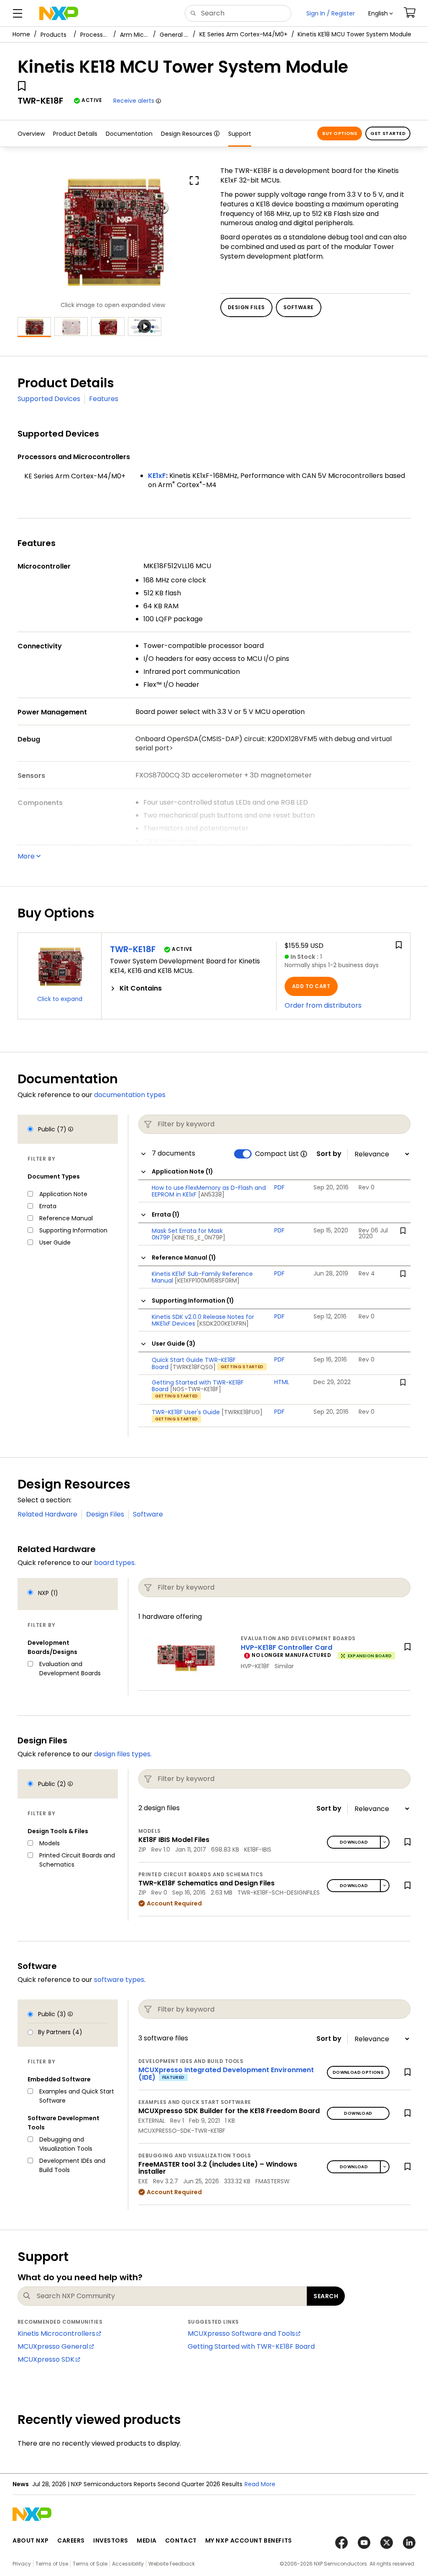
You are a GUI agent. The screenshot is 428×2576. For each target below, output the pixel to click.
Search (326, 2296)
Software (148, 1514)
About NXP (31, 2540)
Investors (111, 2540)
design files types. (123, 1754)
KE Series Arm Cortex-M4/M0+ (243, 34)
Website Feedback (172, 2564)
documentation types (130, 1095)
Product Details (75, 134)
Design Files (105, 1514)
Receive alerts (134, 101)
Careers (71, 2540)
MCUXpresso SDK (46, 2359)
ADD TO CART (311, 986)
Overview (31, 134)
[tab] (189, 988)
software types (119, 1980)
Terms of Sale (90, 2564)
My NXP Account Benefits (249, 2540)
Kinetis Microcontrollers (56, 2333)
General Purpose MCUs (174, 35)
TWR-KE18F (133, 949)
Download (354, 1842)
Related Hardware (47, 1514)
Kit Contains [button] (141, 988)
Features (104, 399)
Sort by (329, 1154)
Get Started (388, 133)
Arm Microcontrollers (135, 35)
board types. (115, 1563)
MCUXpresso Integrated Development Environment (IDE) (226, 2074)
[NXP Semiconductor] (59, 13)
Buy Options (340, 133)
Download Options (358, 2072)
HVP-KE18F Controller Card (287, 1647)
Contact (181, 2540)
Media (147, 2540)
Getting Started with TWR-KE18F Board (251, 2346)
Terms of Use (52, 2564)
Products (53, 35)
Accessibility (128, 2564)
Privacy (22, 2564)
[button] (381, 13)
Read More (260, 2484)
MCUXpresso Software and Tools (241, 2333)
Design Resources (187, 134)
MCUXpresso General (53, 2346)
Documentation (129, 134)
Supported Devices (49, 399)
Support (240, 134)
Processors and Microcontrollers (95, 35)
